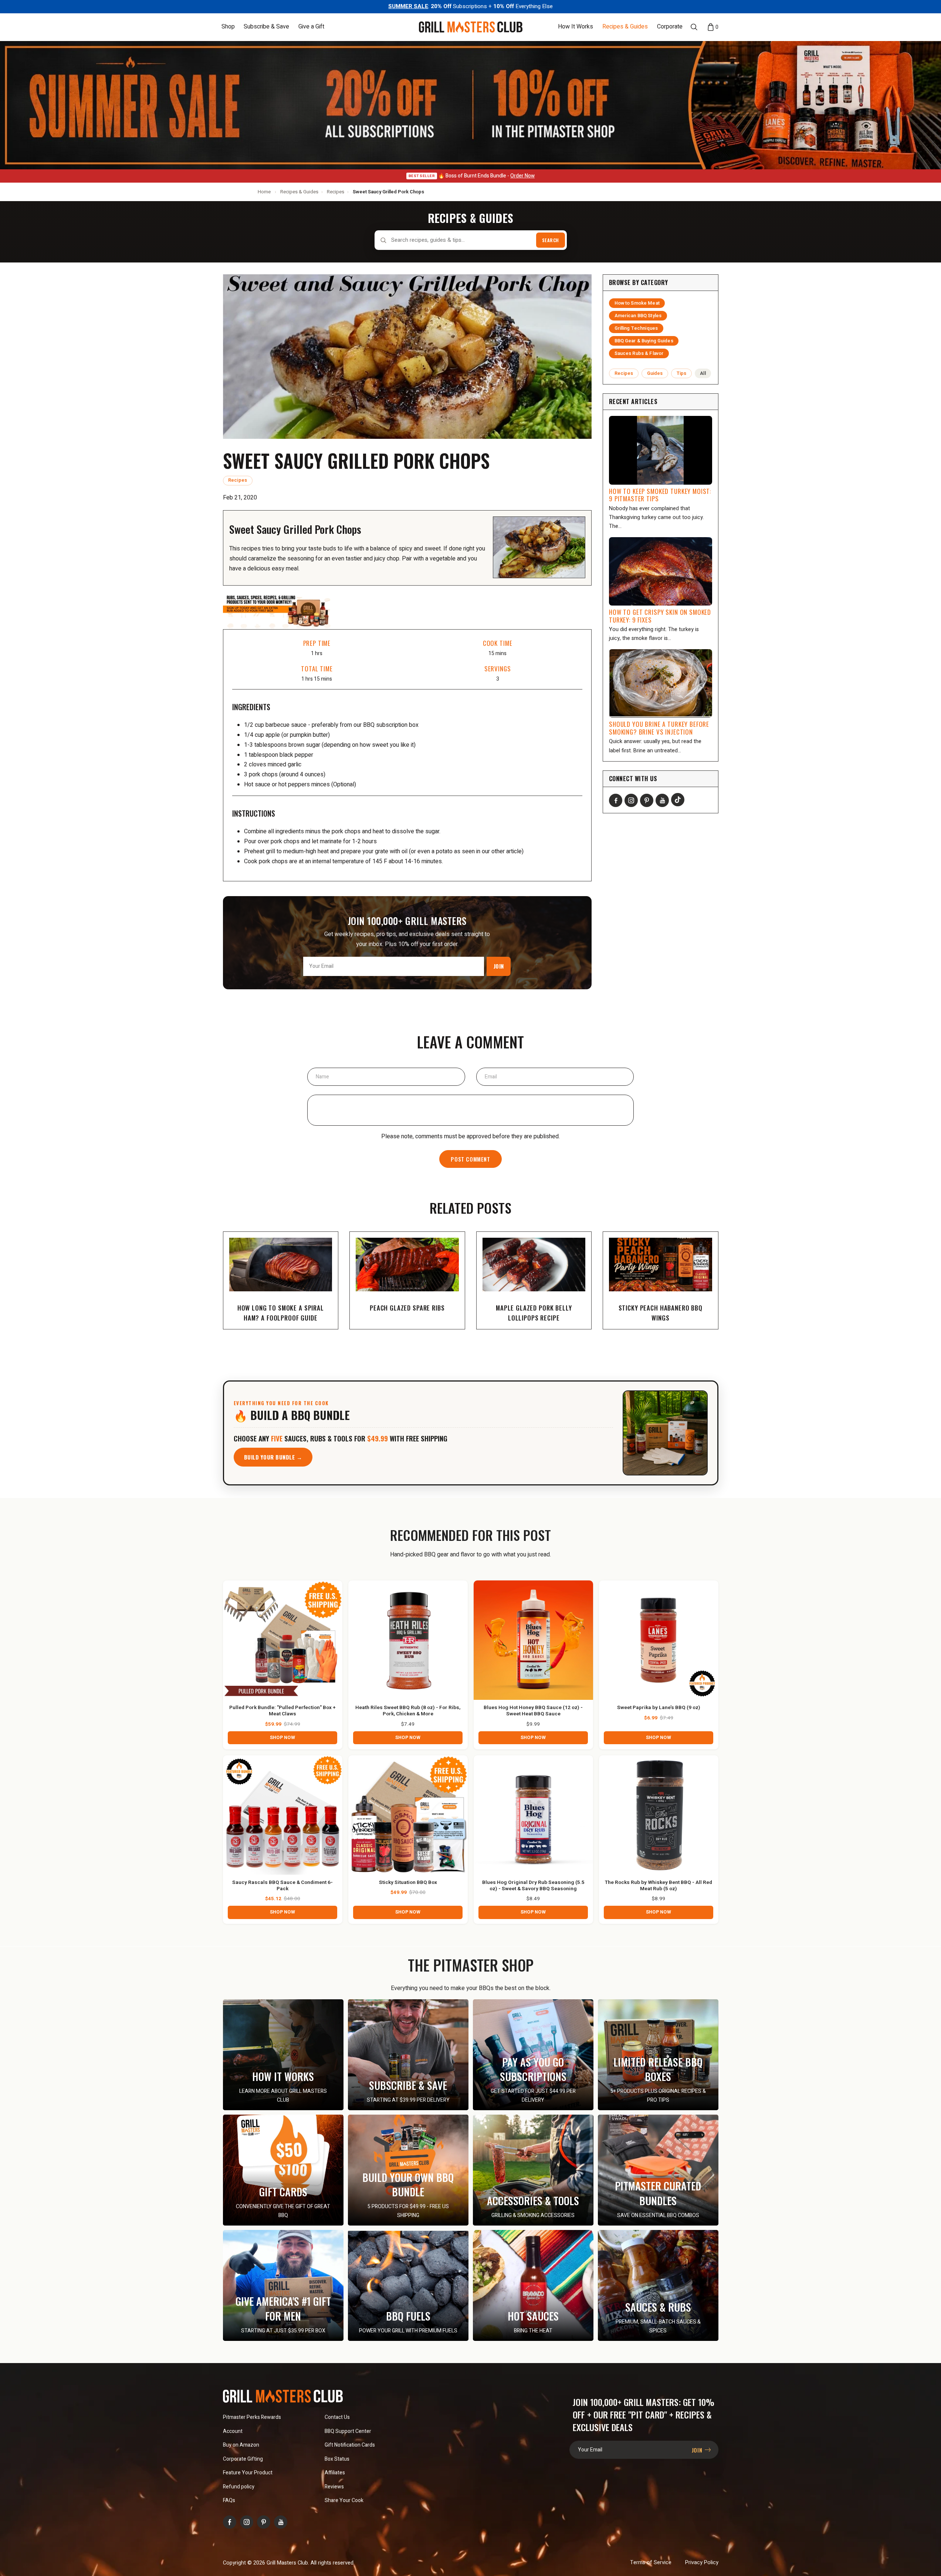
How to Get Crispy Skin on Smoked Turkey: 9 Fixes (660, 616)
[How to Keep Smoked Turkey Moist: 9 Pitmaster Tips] (661, 450)
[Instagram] (631, 800)
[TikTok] (678, 800)
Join (499, 966)
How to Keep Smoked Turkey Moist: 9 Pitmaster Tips (660, 495)
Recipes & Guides (625, 27)
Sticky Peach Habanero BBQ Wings (661, 1313)
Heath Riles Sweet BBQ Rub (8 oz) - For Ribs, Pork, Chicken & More (408, 1711)
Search (551, 240)
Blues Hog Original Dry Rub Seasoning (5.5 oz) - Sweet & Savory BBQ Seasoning (533, 1886)
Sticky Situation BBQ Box (408, 1883)
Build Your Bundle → (273, 1457)
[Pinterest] (647, 800)
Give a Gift (311, 27)
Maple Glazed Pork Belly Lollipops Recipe (534, 1313)
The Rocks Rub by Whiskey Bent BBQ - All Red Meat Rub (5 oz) (659, 1886)
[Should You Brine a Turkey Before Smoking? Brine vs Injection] (661, 684)
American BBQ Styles (638, 316)
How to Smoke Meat (637, 303)
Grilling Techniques (636, 328)
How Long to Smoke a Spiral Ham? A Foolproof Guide (281, 1313)
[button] (228, 27)
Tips (682, 373)
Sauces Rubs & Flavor (639, 353)
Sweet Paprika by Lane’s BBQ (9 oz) (659, 1708)
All (703, 373)
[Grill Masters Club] (471, 27)
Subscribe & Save (266, 27)
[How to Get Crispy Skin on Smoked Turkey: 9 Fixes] (661, 572)
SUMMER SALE (408, 6)
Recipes (336, 192)
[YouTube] (662, 800)
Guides (655, 373)
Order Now (522, 176)
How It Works (576, 27)
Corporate (670, 27)
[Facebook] (616, 800)
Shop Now (282, 1738)
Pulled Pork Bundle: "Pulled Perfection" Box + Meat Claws (282, 1711)
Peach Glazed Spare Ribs (407, 1308)
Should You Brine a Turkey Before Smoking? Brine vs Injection (659, 728)
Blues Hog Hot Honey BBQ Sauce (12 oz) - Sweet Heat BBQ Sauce (533, 1711)
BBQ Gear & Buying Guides (644, 341)
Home (264, 192)
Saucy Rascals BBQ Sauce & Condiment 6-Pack (282, 1886)
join (698, 2450)
